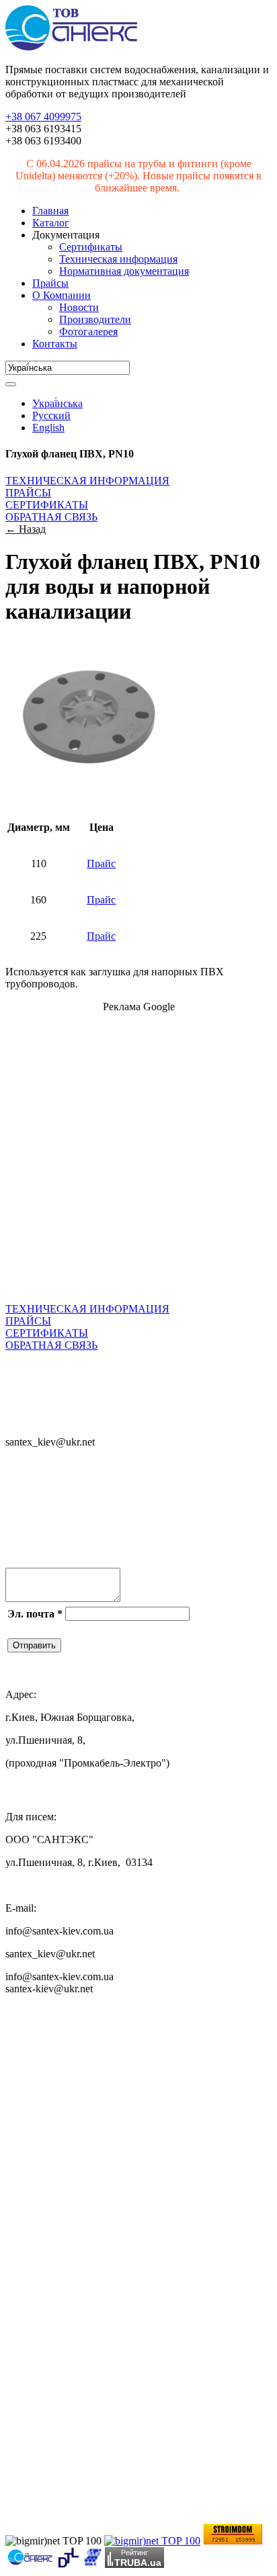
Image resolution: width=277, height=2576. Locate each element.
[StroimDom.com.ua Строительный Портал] (233, 2541)
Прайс (101, 863)
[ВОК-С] (92, 2564)
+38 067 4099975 (43, 117)
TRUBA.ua (138, 2562)
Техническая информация (118, 259)
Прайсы (50, 283)
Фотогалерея (88, 331)
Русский (51, 415)
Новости (79, 307)
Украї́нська (57, 403)
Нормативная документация (124, 271)
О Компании (62, 295)
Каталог (51, 223)
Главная (50, 211)
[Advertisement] (138, 1162)
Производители (95, 319)
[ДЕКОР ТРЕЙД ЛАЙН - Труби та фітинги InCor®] (68, 2564)
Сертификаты (91, 247)
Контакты (55, 344)
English (48, 428)
